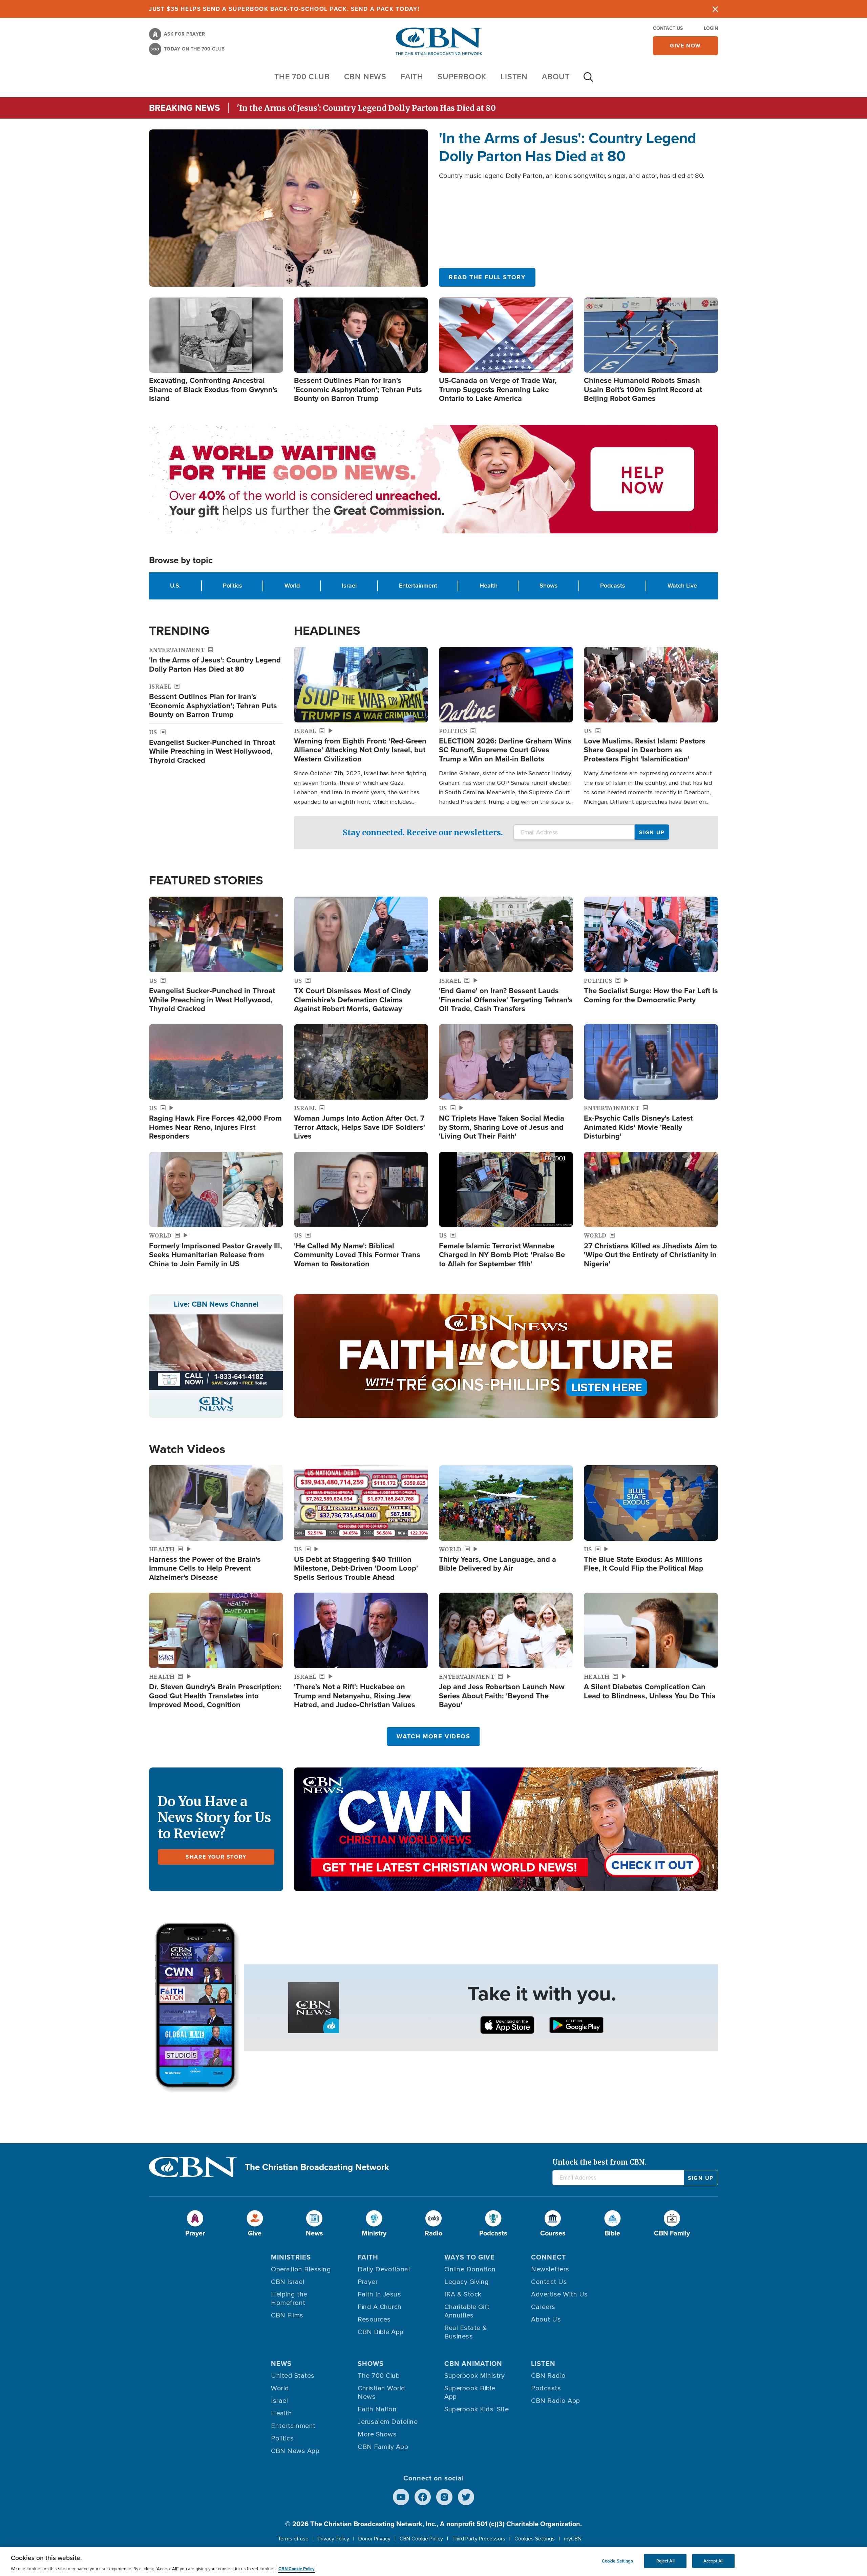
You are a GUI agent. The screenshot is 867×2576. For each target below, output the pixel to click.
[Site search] (588, 80)
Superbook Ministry (474, 2376)
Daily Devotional (384, 2269)
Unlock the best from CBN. (599, 2162)
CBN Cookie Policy (421, 2539)
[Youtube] (401, 2497)
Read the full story (487, 277)
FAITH (412, 77)
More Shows (377, 2434)
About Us (546, 2319)
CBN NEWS (365, 77)
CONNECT (549, 2257)
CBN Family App (383, 2447)
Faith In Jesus (379, 2294)
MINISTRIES (291, 2257)
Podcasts (613, 586)
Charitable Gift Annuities (467, 2311)
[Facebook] (423, 2497)
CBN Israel (288, 2282)
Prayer (368, 2282)
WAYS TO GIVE (470, 2257)
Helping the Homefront (289, 2299)
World (292, 586)
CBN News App (295, 2451)
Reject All (665, 2561)
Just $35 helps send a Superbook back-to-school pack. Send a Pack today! (284, 9)
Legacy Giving (467, 2282)
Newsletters (550, 2269)
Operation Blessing (301, 2269)
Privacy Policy (333, 2539)
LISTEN (514, 77)
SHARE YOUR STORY (216, 1857)
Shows (549, 586)
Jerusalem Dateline (388, 2422)
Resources (374, 2319)
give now (685, 46)
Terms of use (293, 2539)
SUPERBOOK (462, 77)
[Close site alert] (715, 9)
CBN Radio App (556, 2401)
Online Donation (470, 2269)
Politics (232, 586)
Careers (543, 2307)
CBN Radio (548, 2376)
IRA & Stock (463, 2294)
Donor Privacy (374, 2539)
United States (293, 2376)
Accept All (713, 2561)
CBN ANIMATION (473, 2364)
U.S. (175, 586)
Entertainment (418, 586)
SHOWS (371, 2364)
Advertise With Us (559, 2294)
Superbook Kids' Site (477, 2409)
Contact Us (668, 28)
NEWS (281, 2364)
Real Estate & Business (466, 2332)
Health (489, 586)
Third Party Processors (479, 2539)
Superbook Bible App (470, 2393)
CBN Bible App (381, 2332)
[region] (433, 2562)
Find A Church (380, 2307)
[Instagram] (444, 2497)
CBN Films (287, 2315)
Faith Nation (377, 2409)
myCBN (573, 2539)
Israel (349, 586)
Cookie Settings (617, 2561)
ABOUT (556, 77)
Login (711, 28)
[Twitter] (466, 2497)
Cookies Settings (535, 2539)
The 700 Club (302, 77)
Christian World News (382, 2393)
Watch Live (682, 586)
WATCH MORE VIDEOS (433, 1736)
